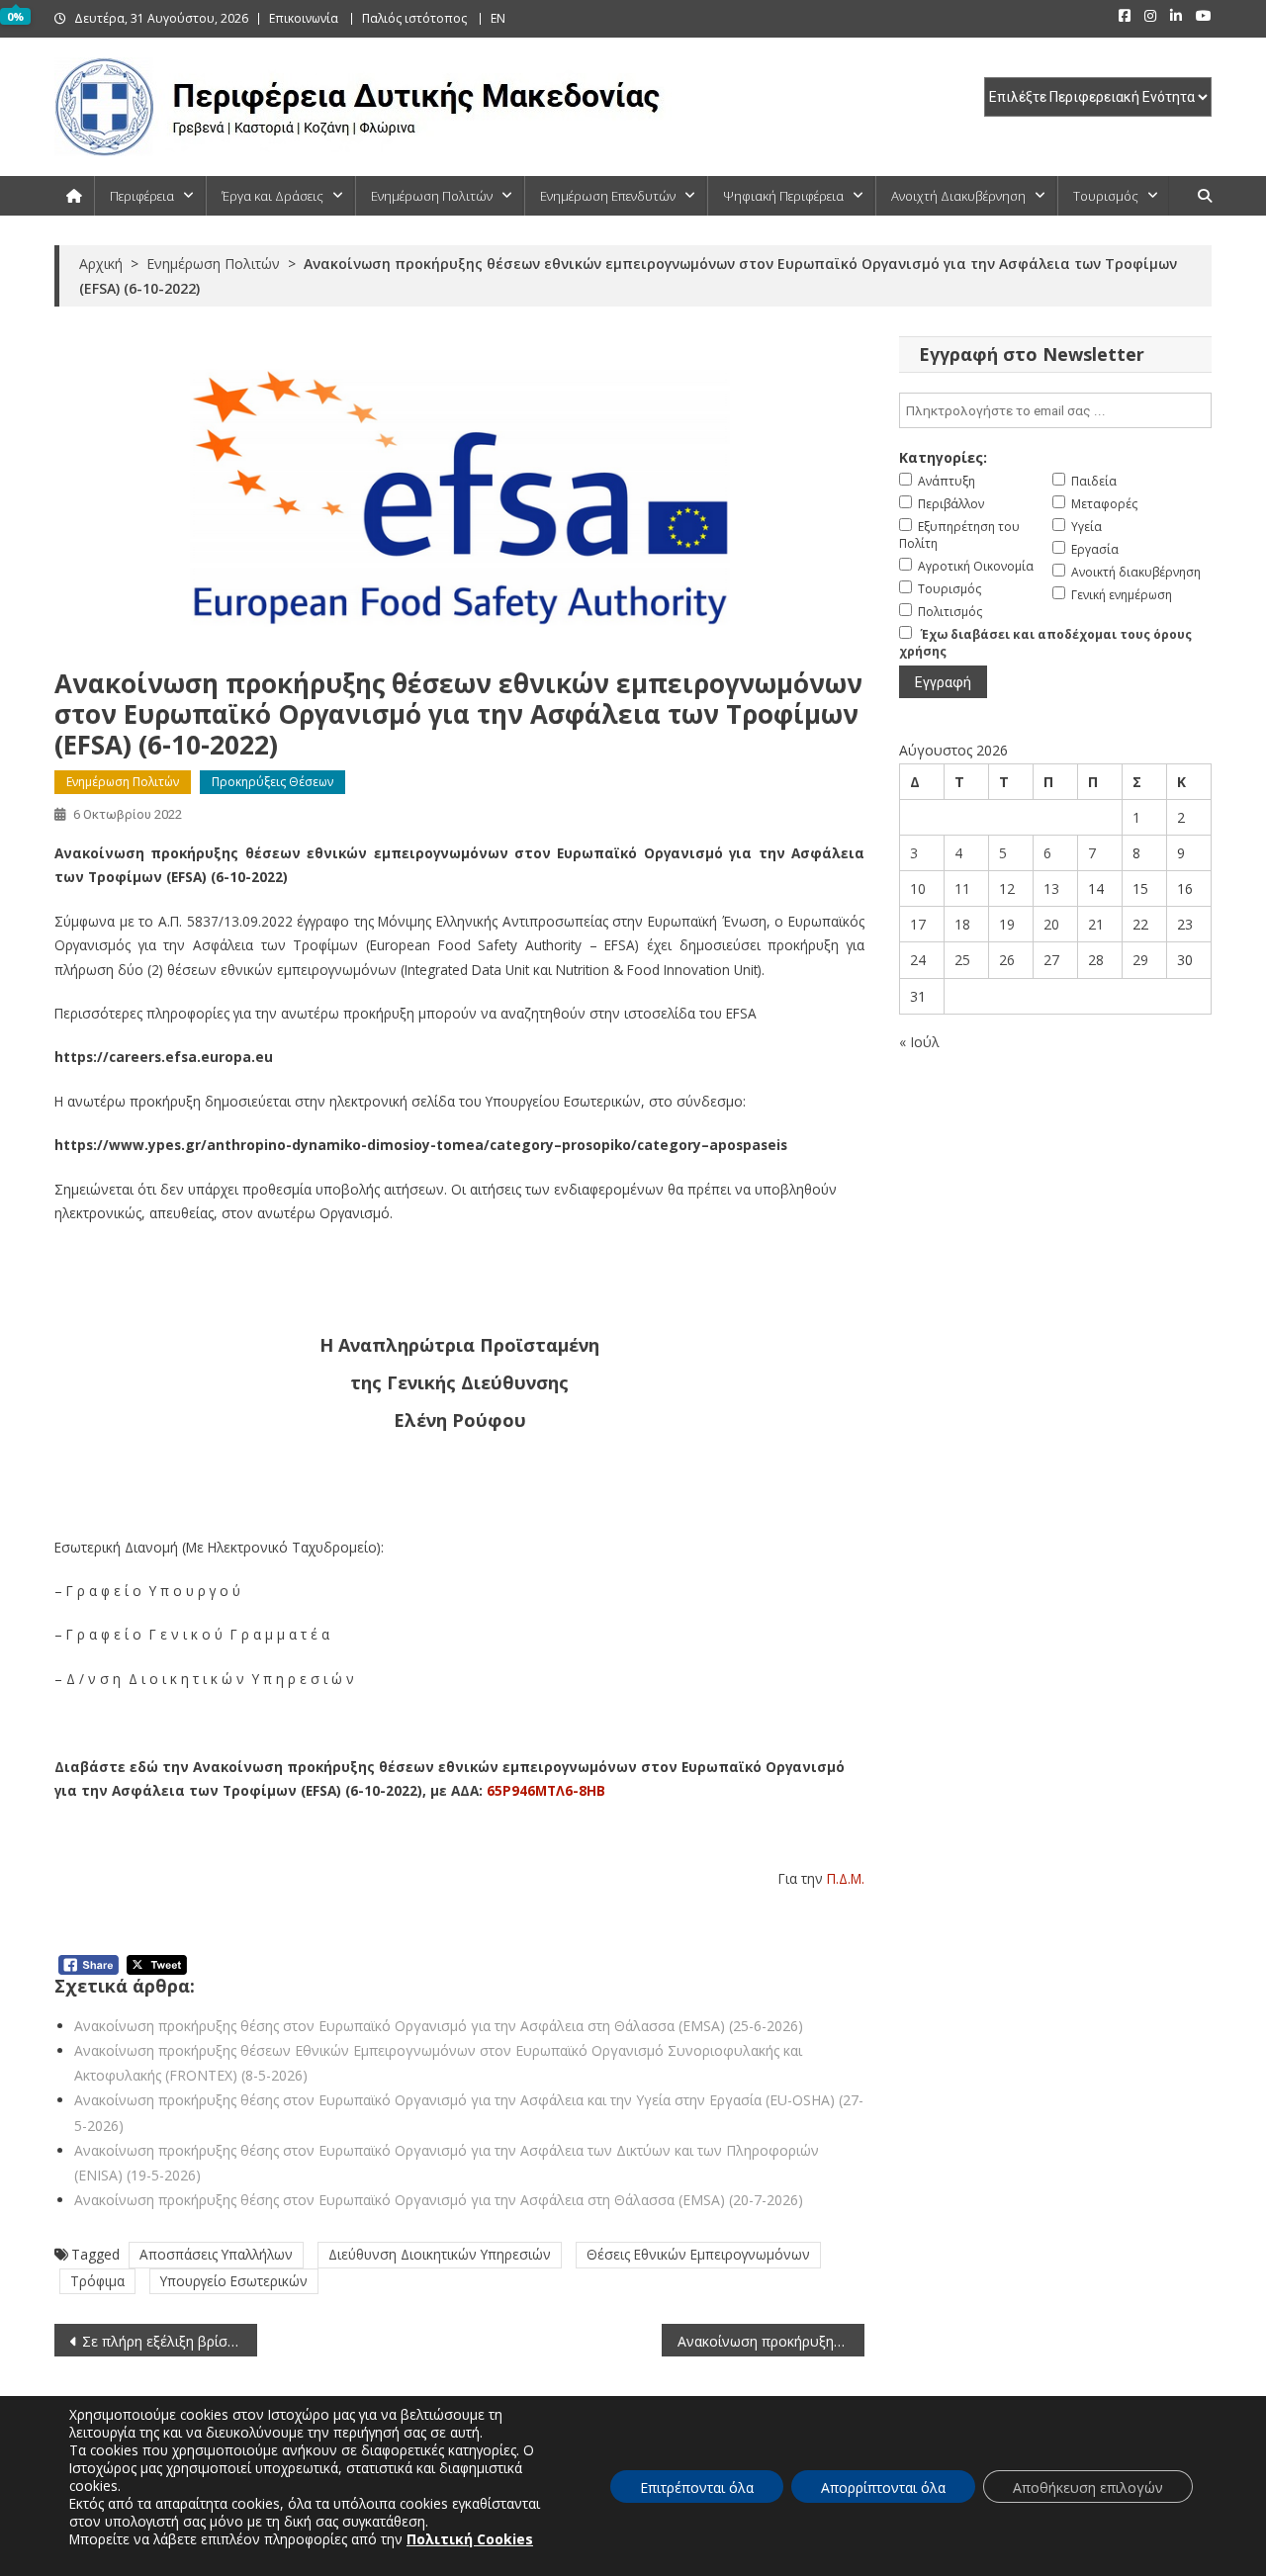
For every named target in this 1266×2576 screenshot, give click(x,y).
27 (1051, 960)
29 (1140, 960)
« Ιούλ (919, 1042)
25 (962, 960)
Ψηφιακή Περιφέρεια (783, 196)
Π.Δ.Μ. (846, 1878)
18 (962, 924)
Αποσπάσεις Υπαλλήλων (216, 2254)
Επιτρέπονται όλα (697, 2487)
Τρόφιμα (97, 2281)
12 (1007, 888)
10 (918, 888)
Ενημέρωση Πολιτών (432, 196)
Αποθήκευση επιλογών (1088, 2487)
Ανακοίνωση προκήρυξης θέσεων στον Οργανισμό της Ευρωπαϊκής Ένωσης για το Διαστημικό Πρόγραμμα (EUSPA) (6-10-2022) (771, 2341)
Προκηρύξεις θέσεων (272, 782)
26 (1007, 960)
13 (1051, 888)
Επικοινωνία (304, 18)
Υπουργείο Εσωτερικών (234, 2281)
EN (498, 18)
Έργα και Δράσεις (272, 196)
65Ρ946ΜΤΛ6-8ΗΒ (546, 1790)
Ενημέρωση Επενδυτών (608, 196)
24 (918, 960)
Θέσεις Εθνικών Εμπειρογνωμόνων (698, 2254)
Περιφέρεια (142, 196)
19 (1007, 924)
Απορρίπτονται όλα (883, 2487)
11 (962, 888)
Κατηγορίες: (943, 457)
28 (1096, 960)
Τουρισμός (1106, 196)
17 (918, 924)
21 (1096, 924)
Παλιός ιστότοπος (414, 18)
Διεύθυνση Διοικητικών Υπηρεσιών (440, 2254)
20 (1051, 924)
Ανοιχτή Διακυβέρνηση (958, 196)
